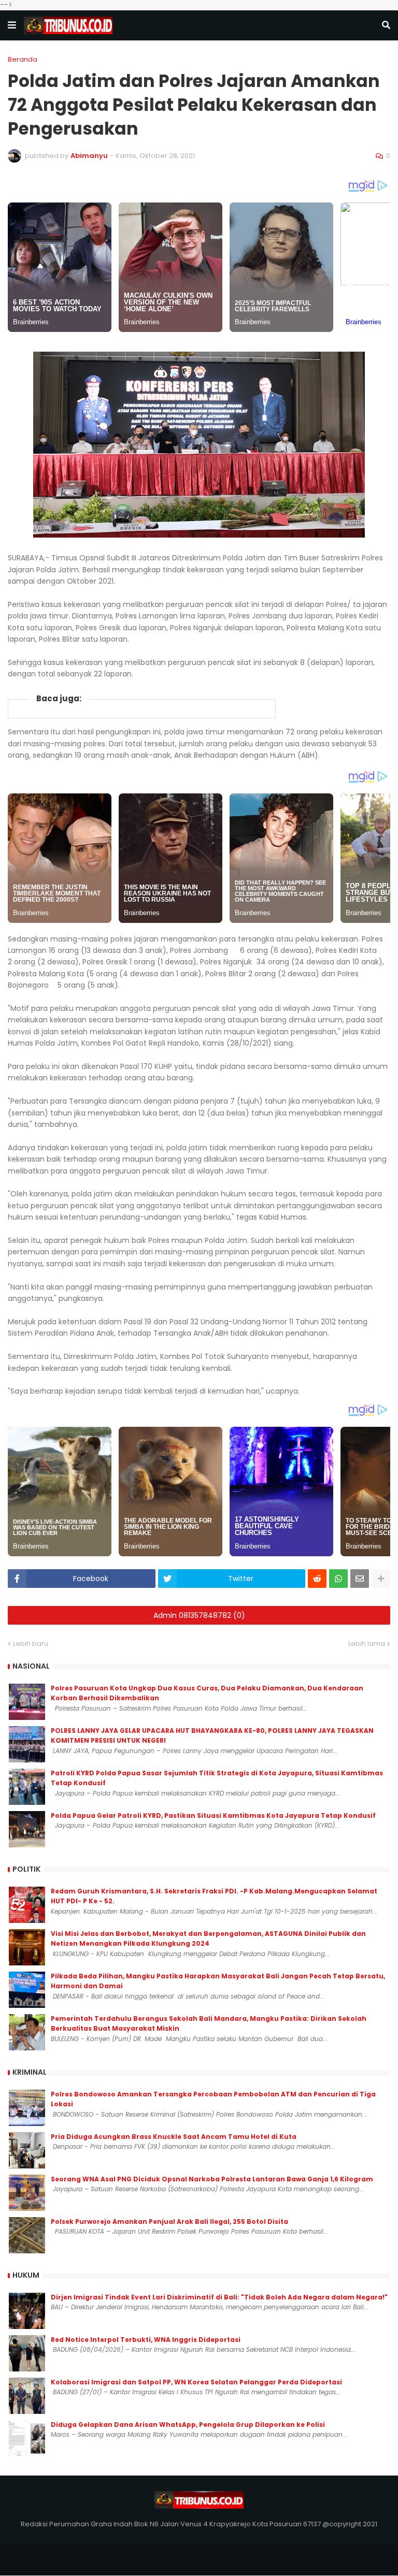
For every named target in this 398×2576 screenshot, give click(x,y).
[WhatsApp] (338, 1579)
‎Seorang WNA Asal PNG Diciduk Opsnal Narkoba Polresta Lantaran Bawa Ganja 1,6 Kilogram (212, 2179)
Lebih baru (31, 1644)
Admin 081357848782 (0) (199, 1615)
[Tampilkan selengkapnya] (381, 1579)
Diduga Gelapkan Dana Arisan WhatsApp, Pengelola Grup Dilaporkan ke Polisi (188, 2425)
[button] (12, 25)
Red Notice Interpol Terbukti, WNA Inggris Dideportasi (146, 2340)
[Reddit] (317, 1579)
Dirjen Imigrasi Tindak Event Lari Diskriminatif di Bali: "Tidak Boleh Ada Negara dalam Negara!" (219, 2297)
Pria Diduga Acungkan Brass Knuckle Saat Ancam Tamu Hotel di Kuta (174, 2137)
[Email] (360, 1579)
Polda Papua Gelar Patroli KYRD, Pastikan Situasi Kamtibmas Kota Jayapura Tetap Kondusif (213, 1815)
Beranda (23, 59)
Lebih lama (367, 1644)
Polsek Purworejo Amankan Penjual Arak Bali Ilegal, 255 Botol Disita (169, 2222)
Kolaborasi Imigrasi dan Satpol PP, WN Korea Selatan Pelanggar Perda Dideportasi (196, 2382)
